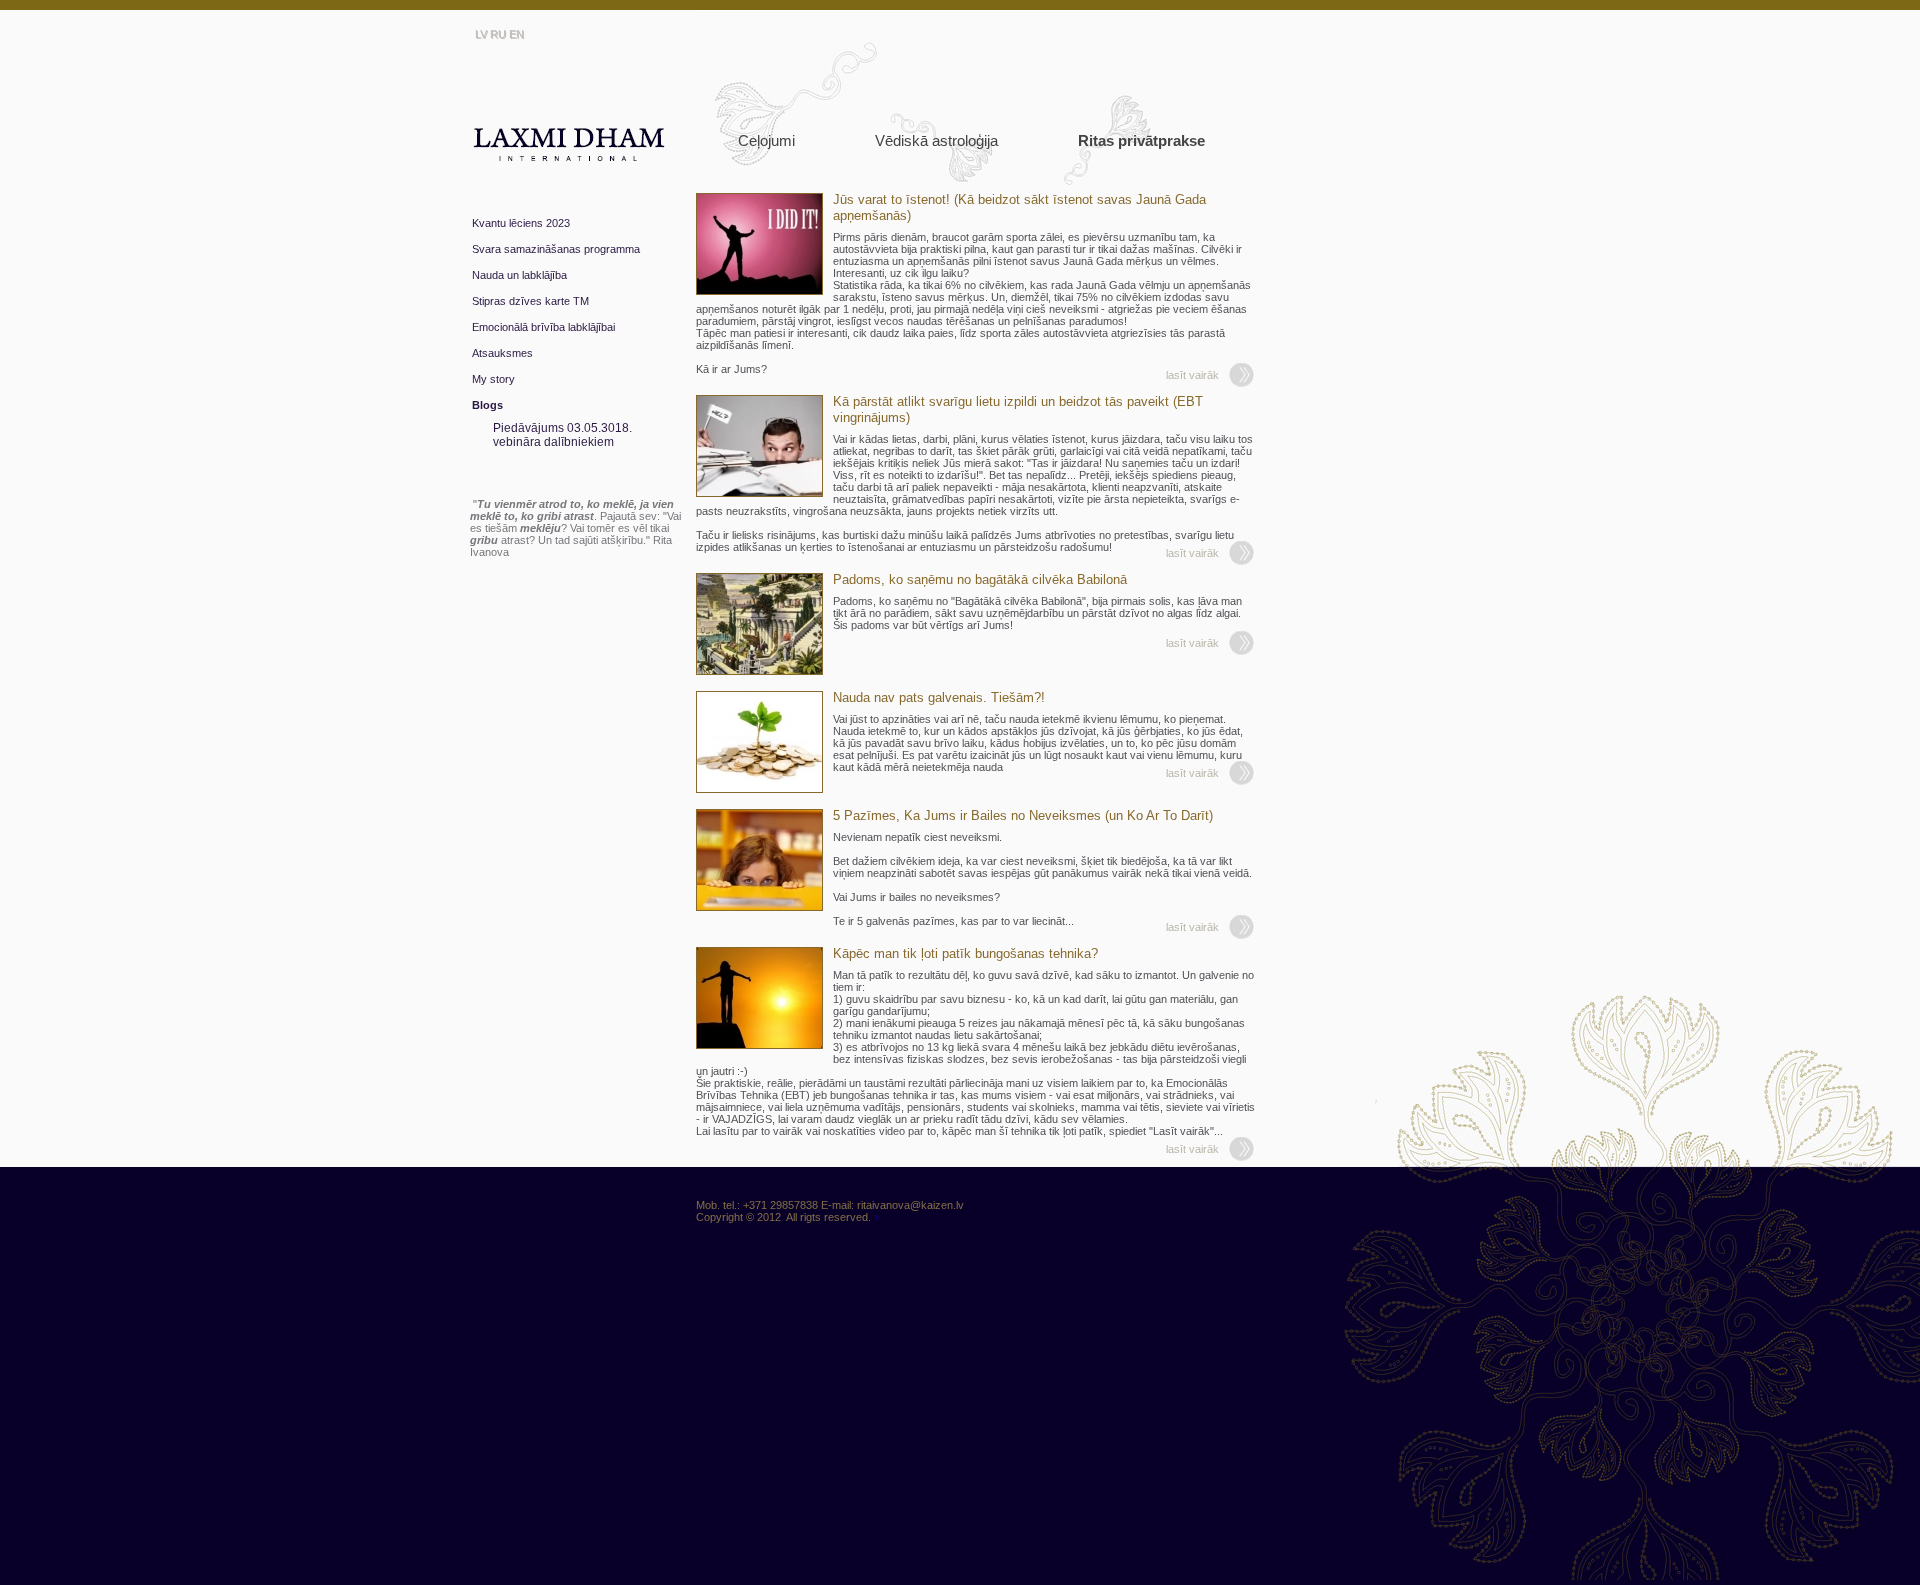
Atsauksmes (502, 353)
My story (493, 379)
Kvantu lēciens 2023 (521, 223)
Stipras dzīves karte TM (530, 301)
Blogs (487, 405)
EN (516, 34)
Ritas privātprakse (1141, 140)
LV (481, 34)
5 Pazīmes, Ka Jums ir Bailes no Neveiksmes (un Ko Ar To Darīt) (1023, 815)
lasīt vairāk (1192, 375)
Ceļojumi (766, 140)
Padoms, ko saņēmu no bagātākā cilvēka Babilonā (980, 579)
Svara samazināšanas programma (556, 249)
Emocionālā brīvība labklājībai (543, 327)
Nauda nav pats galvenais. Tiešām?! (939, 697)
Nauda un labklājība (519, 275)
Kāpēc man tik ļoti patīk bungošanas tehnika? (965, 953)
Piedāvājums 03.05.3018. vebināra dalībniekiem (562, 435)
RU (498, 34)
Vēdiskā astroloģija (936, 140)
